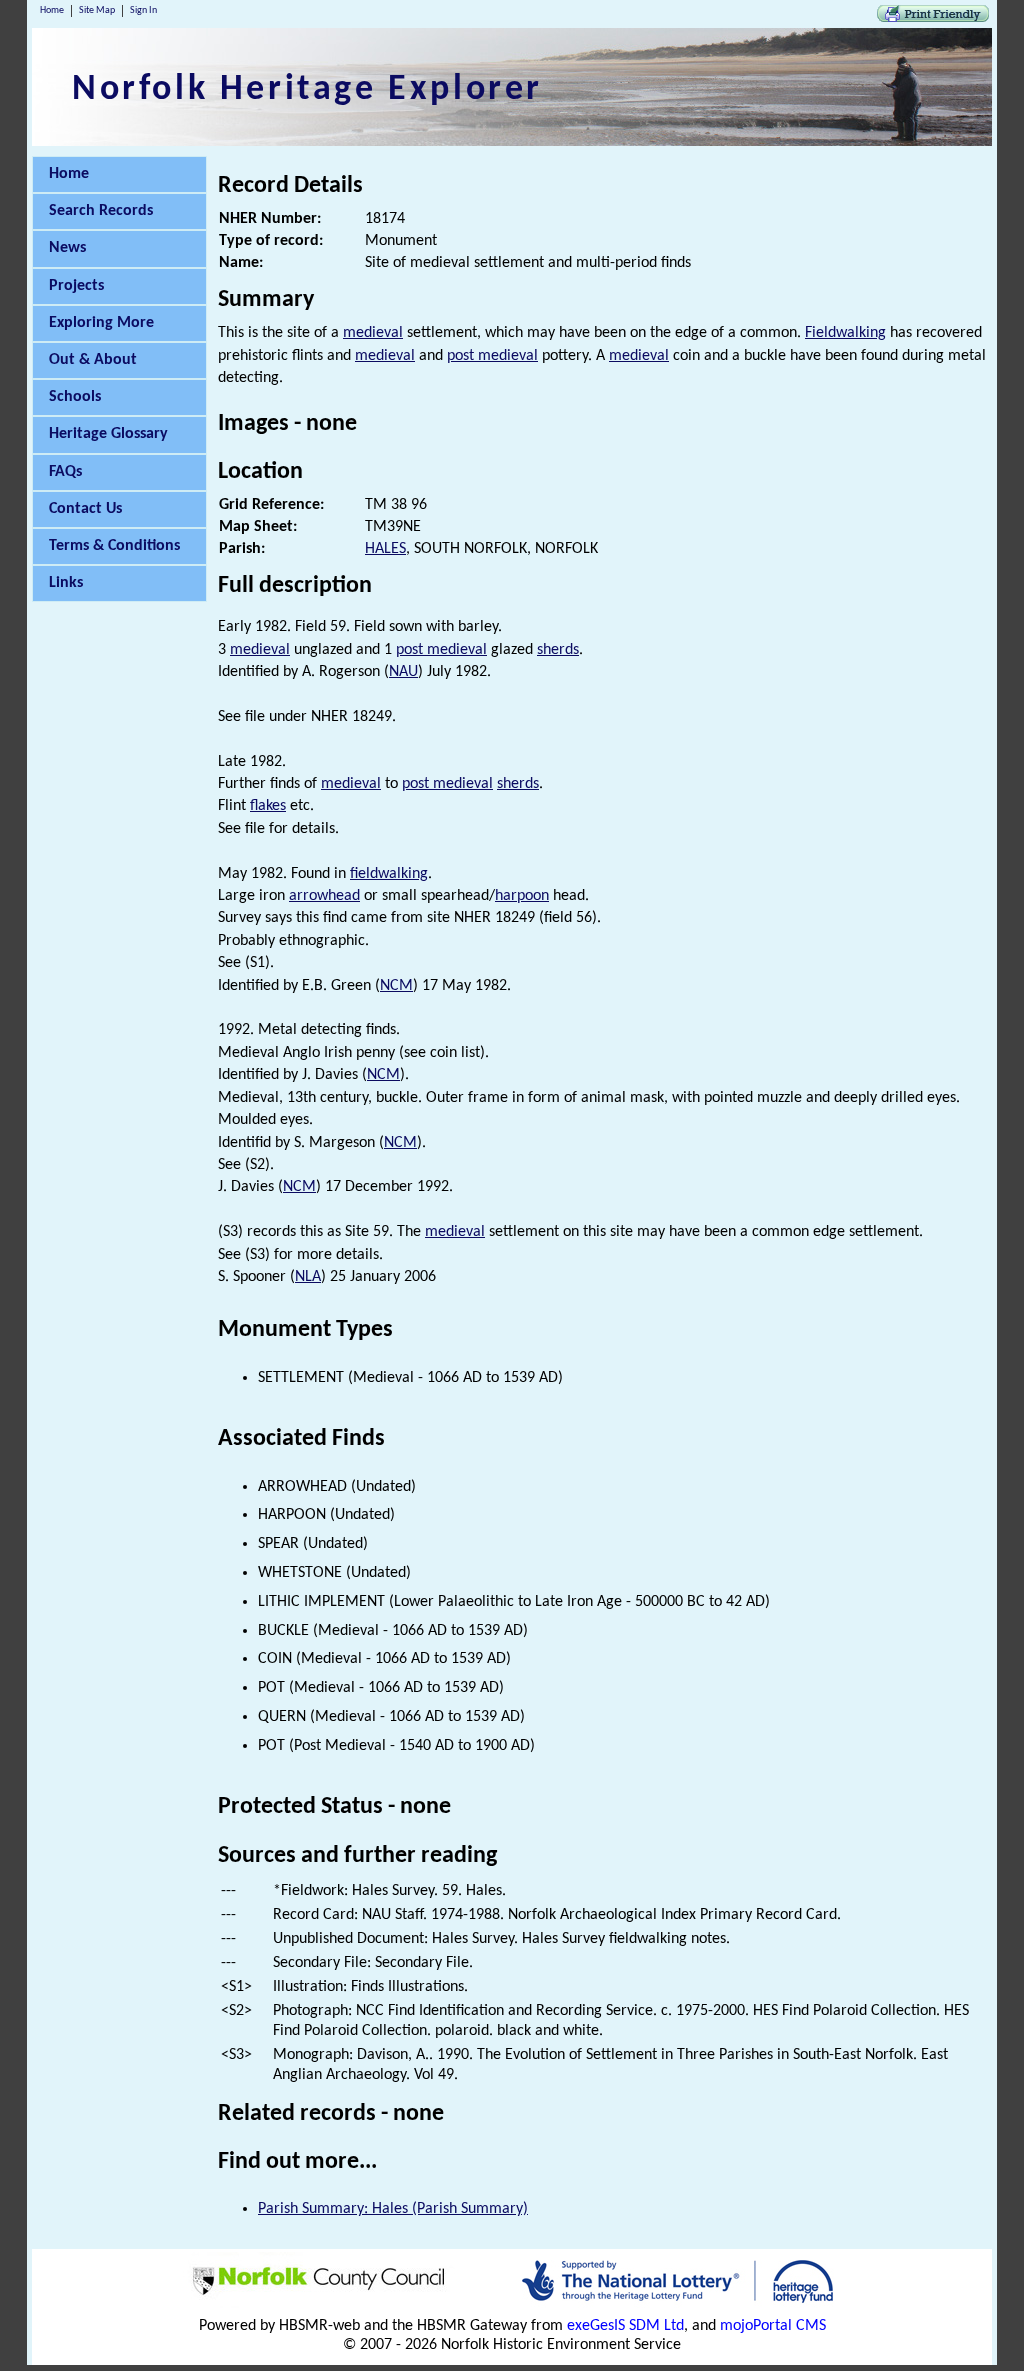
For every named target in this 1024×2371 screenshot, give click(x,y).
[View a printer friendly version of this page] (933, 18)
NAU (403, 672)
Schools (75, 397)
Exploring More (101, 323)
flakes (268, 806)
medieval (373, 333)
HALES (385, 549)
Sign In (143, 10)
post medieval (492, 356)
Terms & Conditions (114, 546)
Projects (76, 286)
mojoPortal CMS (773, 2326)
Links (66, 583)
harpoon (522, 896)
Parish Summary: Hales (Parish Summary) (393, 2209)
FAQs (65, 472)
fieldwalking (389, 874)
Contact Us (85, 509)
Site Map (97, 10)
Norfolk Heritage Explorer (307, 90)
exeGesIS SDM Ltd (625, 2326)
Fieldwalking (845, 333)
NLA (308, 1277)
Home (52, 10)
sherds (558, 650)
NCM (396, 986)
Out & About (93, 360)
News (67, 248)
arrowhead (324, 896)
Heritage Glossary (108, 434)
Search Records (101, 211)
